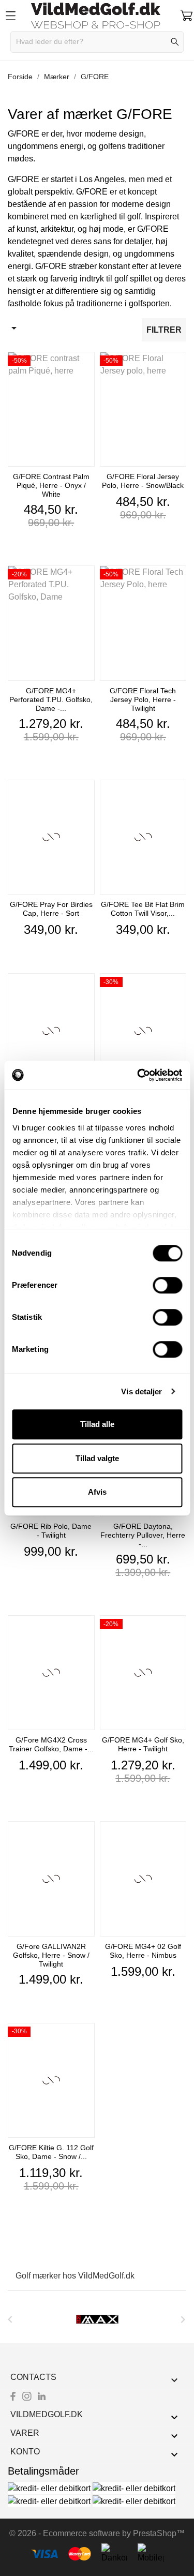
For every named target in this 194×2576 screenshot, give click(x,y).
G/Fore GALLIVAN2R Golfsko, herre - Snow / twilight (51, 1955)
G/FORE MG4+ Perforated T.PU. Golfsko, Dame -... (51, 699)
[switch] (167, 1285)
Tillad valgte (97, 1458)
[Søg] (175, 42)
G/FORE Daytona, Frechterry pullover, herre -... (143, 1535)
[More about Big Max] (97, 2319)
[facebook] (13, 2396)
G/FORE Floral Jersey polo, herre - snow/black (143, 481)
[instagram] (27, 2396)
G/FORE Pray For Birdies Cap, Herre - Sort (51, 909)
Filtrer (164, 330)
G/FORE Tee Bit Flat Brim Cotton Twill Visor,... (143, 909)
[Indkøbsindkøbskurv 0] (186, 15)
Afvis (97, 1492)
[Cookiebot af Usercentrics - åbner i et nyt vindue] (138, 1075)
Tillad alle (97, 1424)
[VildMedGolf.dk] (97, 16)
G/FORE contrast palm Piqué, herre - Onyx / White (51, 485)
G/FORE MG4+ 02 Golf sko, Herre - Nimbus (143, 1951)
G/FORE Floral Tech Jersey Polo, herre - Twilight (143, 699)
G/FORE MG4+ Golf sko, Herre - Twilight (143, 1744)
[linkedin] (42, 2396)
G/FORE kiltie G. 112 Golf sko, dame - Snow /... (51, 2152)
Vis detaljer (141, 1391)
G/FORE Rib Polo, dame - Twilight (51, 1531)
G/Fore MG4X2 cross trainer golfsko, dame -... (51, 1744)
